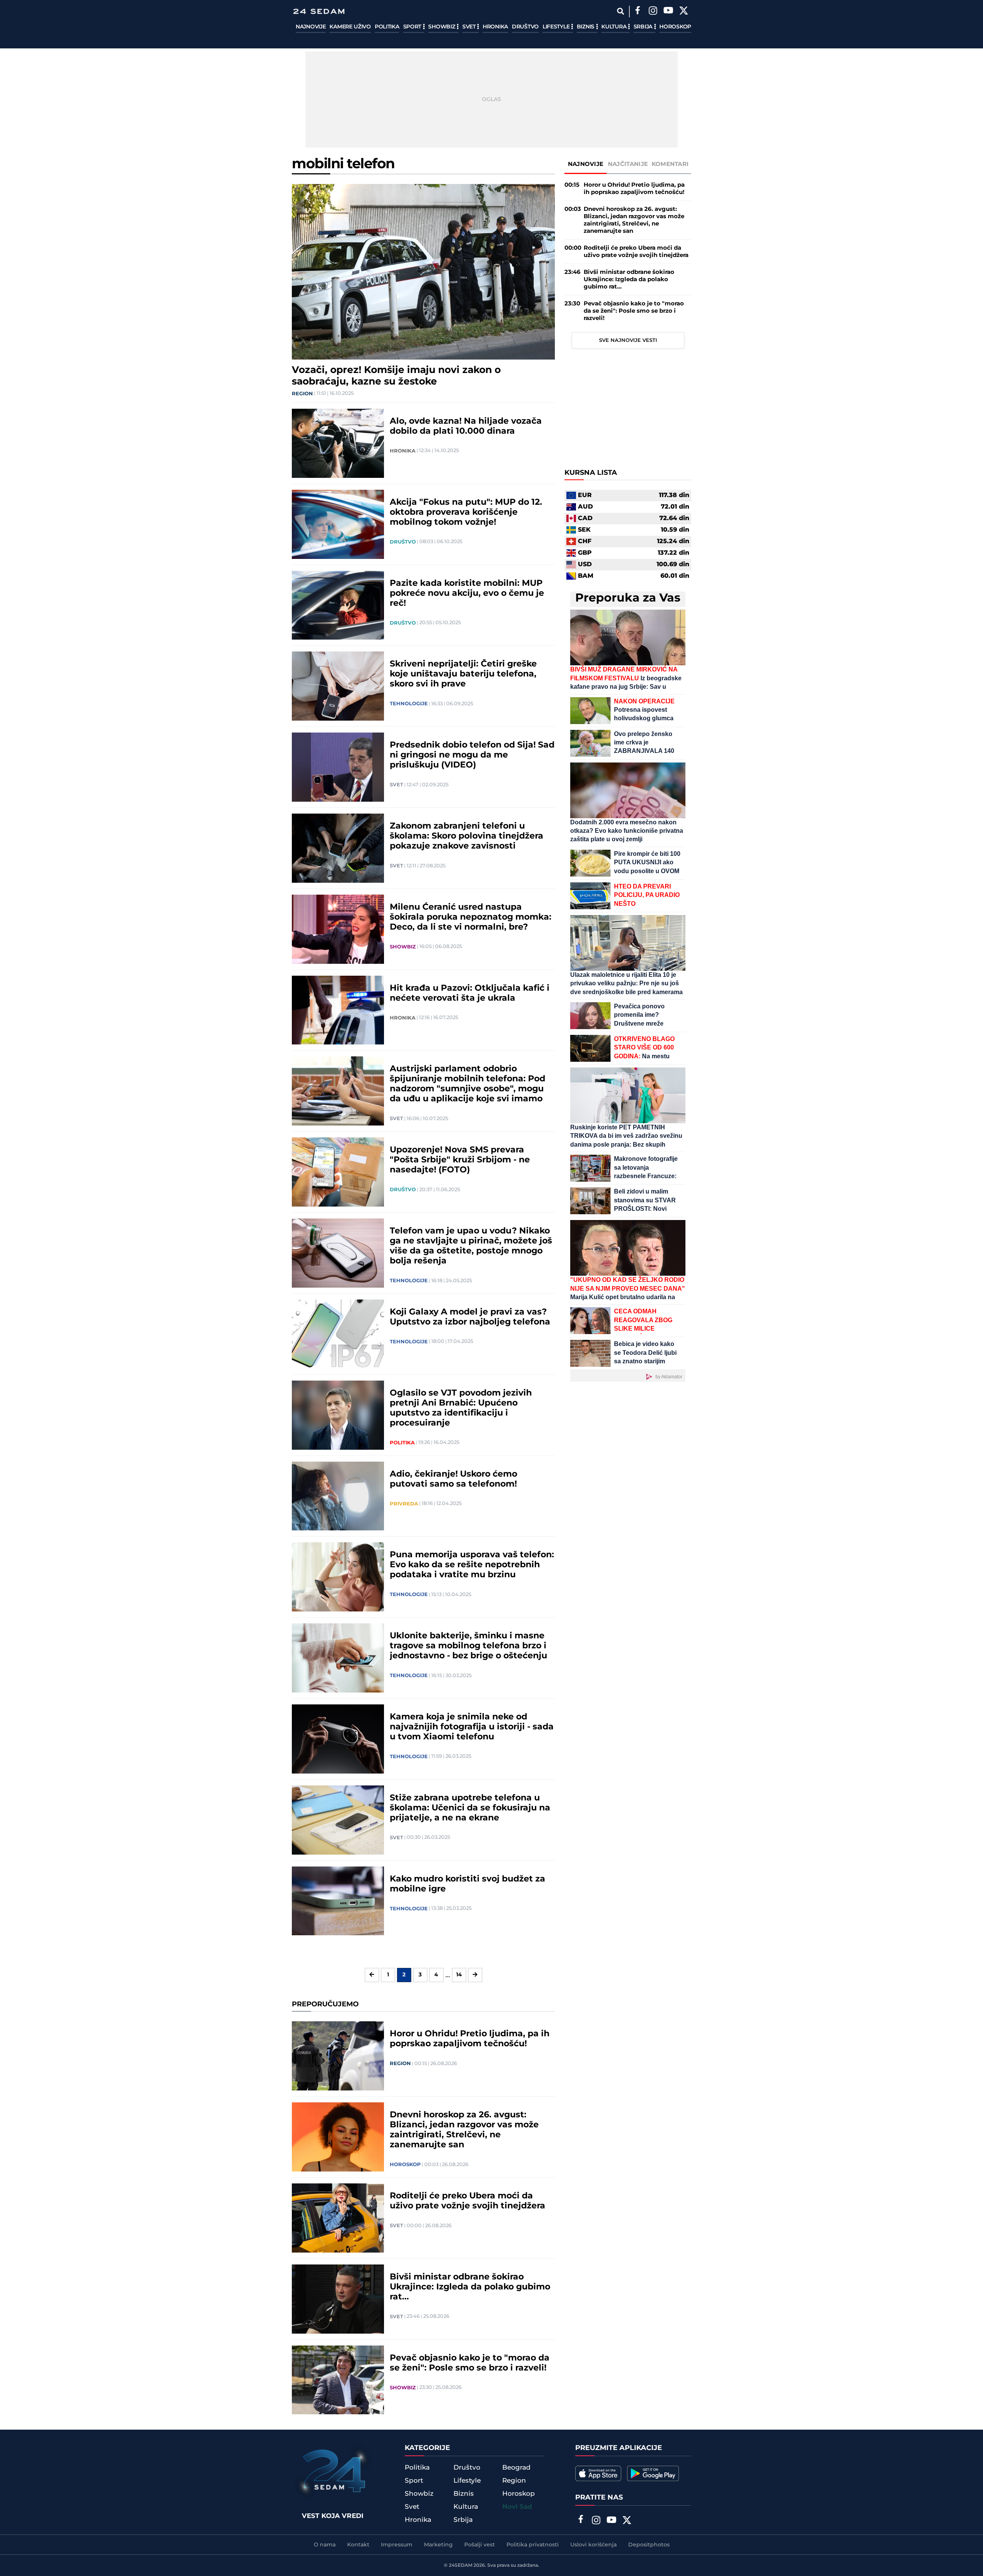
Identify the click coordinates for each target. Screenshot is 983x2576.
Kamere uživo (350, 27)
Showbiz (442, 27)
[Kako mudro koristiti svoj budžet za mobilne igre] (338, 1901)
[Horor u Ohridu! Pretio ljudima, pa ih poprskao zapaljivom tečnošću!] (338, 2056)
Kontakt (358, 2545)
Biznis (586, 27)
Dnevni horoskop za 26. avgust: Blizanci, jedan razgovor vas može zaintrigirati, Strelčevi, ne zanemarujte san (464, 2130)
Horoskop (675, 27)
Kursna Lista (591, 473)
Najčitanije (628, 164)
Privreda (404, 1504)
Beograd (516, 2468)
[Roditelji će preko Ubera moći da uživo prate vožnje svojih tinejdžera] (338, 2218)
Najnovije (311, 27)
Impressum (397, 2545)
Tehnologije (409, 704)
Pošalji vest (480, 2545)
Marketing (438, 2545)
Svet (470, 27)
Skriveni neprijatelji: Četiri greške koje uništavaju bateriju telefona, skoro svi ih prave (463, 674)
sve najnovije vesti (628, 340)
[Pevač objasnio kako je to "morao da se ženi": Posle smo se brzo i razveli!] (338, 2380)
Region (302, 394)
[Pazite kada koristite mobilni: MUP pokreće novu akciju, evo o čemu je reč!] (338, 605)
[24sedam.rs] (319, 11)
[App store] (598, 2473)
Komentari (670, 164)
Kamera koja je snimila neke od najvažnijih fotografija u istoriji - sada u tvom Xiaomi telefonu (472, 1727)
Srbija (644, 27)
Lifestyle (557, 27)
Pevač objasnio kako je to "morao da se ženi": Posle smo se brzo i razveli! (470, 2363)
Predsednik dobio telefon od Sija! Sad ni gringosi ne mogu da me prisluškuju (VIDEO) (472, 755)
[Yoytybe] (668, 12)
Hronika (495, 27)
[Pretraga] (620, 11)
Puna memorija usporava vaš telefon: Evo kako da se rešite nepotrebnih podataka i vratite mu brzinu (472, 1565)
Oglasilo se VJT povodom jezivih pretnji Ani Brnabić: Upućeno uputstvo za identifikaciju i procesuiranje (461, 1408)
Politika (387, 27)
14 (459, 1975)
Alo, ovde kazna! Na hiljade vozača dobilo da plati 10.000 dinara (466, 426)
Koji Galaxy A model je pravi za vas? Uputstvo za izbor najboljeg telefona (470, 1317)
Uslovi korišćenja (593, 2545)
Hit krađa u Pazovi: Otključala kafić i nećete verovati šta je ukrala (470, 993)
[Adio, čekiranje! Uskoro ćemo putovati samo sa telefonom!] (338, 1496)
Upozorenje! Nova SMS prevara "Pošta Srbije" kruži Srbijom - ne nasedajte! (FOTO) (460, 1160)
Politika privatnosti (533, 2545)
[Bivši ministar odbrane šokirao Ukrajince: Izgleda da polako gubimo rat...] (338, 2299)
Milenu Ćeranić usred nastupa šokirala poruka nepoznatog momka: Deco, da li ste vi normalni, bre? (471, 917)
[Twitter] (683, 12)
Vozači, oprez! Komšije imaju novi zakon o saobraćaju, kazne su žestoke (396, 376)
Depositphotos (649, 2545)
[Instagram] (653, 12)
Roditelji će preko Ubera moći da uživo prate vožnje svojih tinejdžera (468, 2201)
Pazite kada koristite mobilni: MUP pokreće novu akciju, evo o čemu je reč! (467, 593)
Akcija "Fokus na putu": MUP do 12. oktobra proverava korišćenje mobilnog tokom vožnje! (466, 512)
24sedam (461, 2565)
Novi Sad (517, 2507)
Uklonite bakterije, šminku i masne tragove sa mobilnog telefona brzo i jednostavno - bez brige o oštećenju (468, 1646)
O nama (325, 2545)
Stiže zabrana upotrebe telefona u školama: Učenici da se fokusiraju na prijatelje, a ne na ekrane (470, 1808)
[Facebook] (637, 12)
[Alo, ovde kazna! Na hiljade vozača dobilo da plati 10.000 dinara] (338, 443)
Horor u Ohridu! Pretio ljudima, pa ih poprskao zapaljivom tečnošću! (470, 2039)
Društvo (525, 27)
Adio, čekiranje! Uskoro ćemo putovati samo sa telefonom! (453, 1479)
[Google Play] (653, 2473)
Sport (413, 27)
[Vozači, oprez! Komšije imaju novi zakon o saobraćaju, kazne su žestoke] (423, 272)
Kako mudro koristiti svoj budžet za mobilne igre (468, 1884)
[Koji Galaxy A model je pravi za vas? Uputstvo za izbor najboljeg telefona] (338, 1334)
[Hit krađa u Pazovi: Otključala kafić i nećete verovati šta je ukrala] (338, 1010)
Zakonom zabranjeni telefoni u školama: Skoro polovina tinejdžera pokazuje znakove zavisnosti (467, 836)
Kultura (615, 27)
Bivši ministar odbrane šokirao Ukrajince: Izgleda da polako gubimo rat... (470, 2287)
